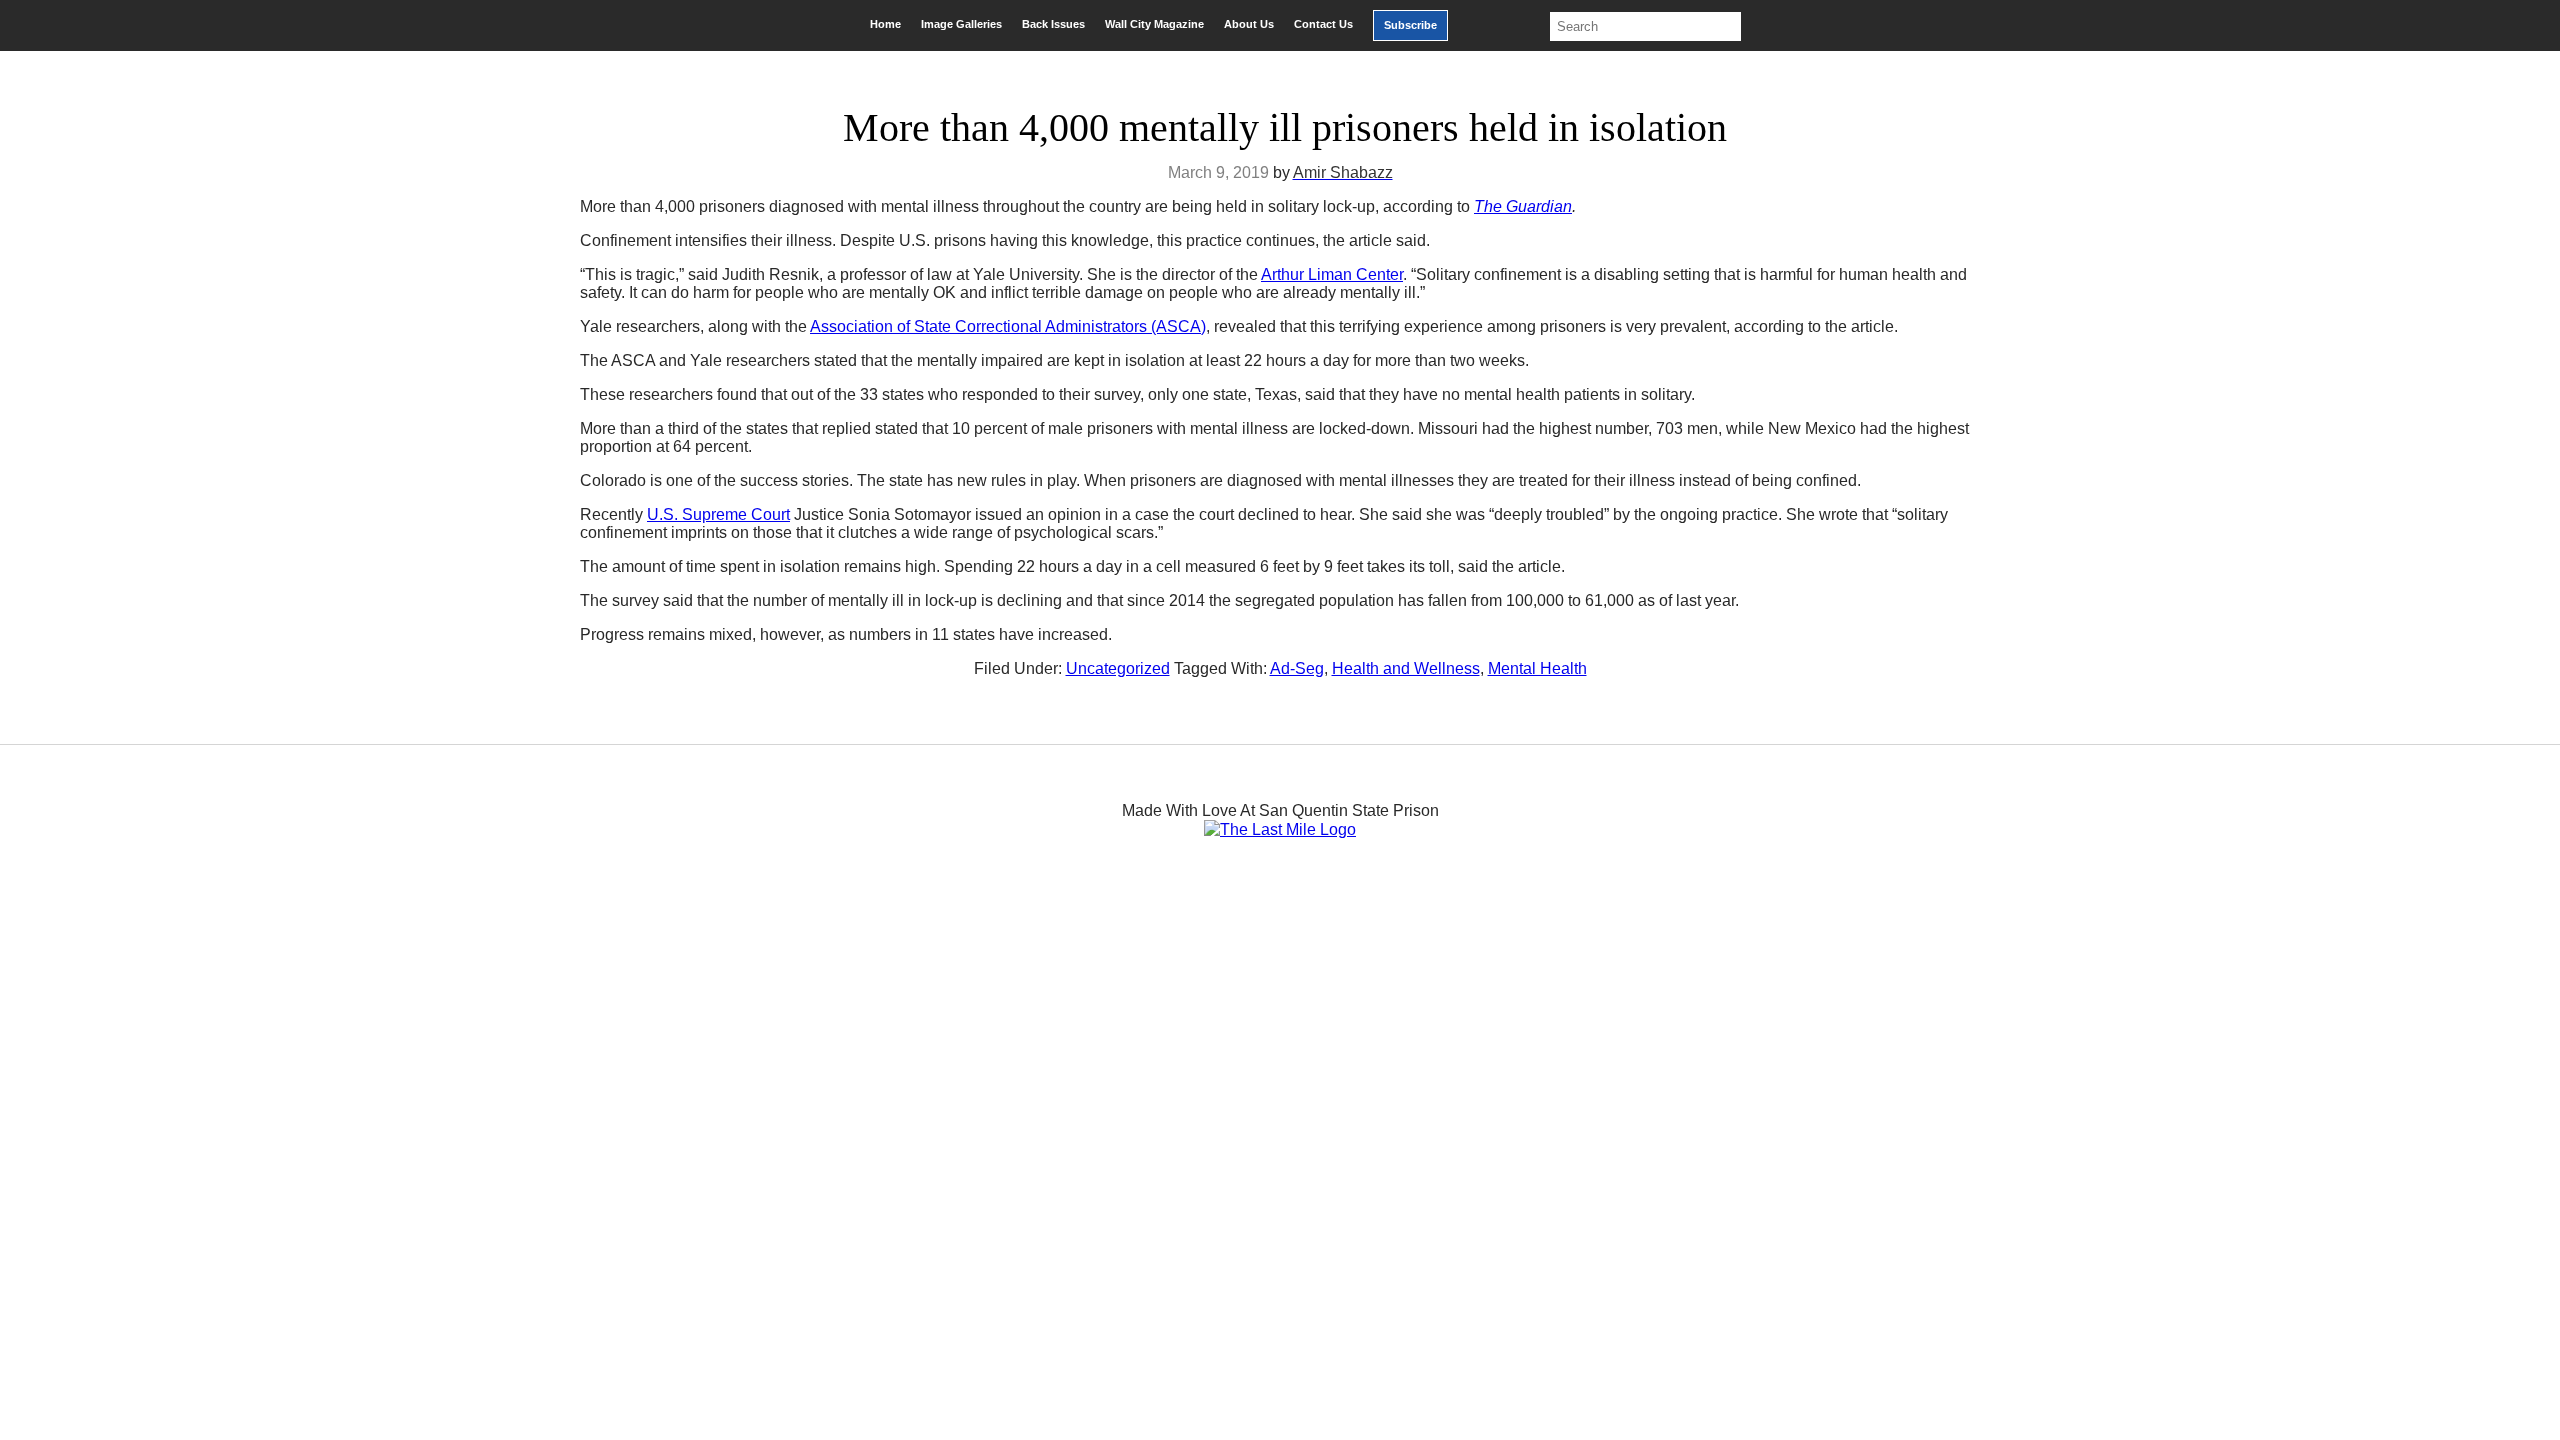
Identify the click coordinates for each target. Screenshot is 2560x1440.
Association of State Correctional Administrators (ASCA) (1008, 326)
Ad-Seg (1297, 668)
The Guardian (1523, 206)
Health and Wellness (1406, 668)
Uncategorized (1118, 668)
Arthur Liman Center (1332, 274)
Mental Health (1537, 668)
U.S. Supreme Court (718, 514)
